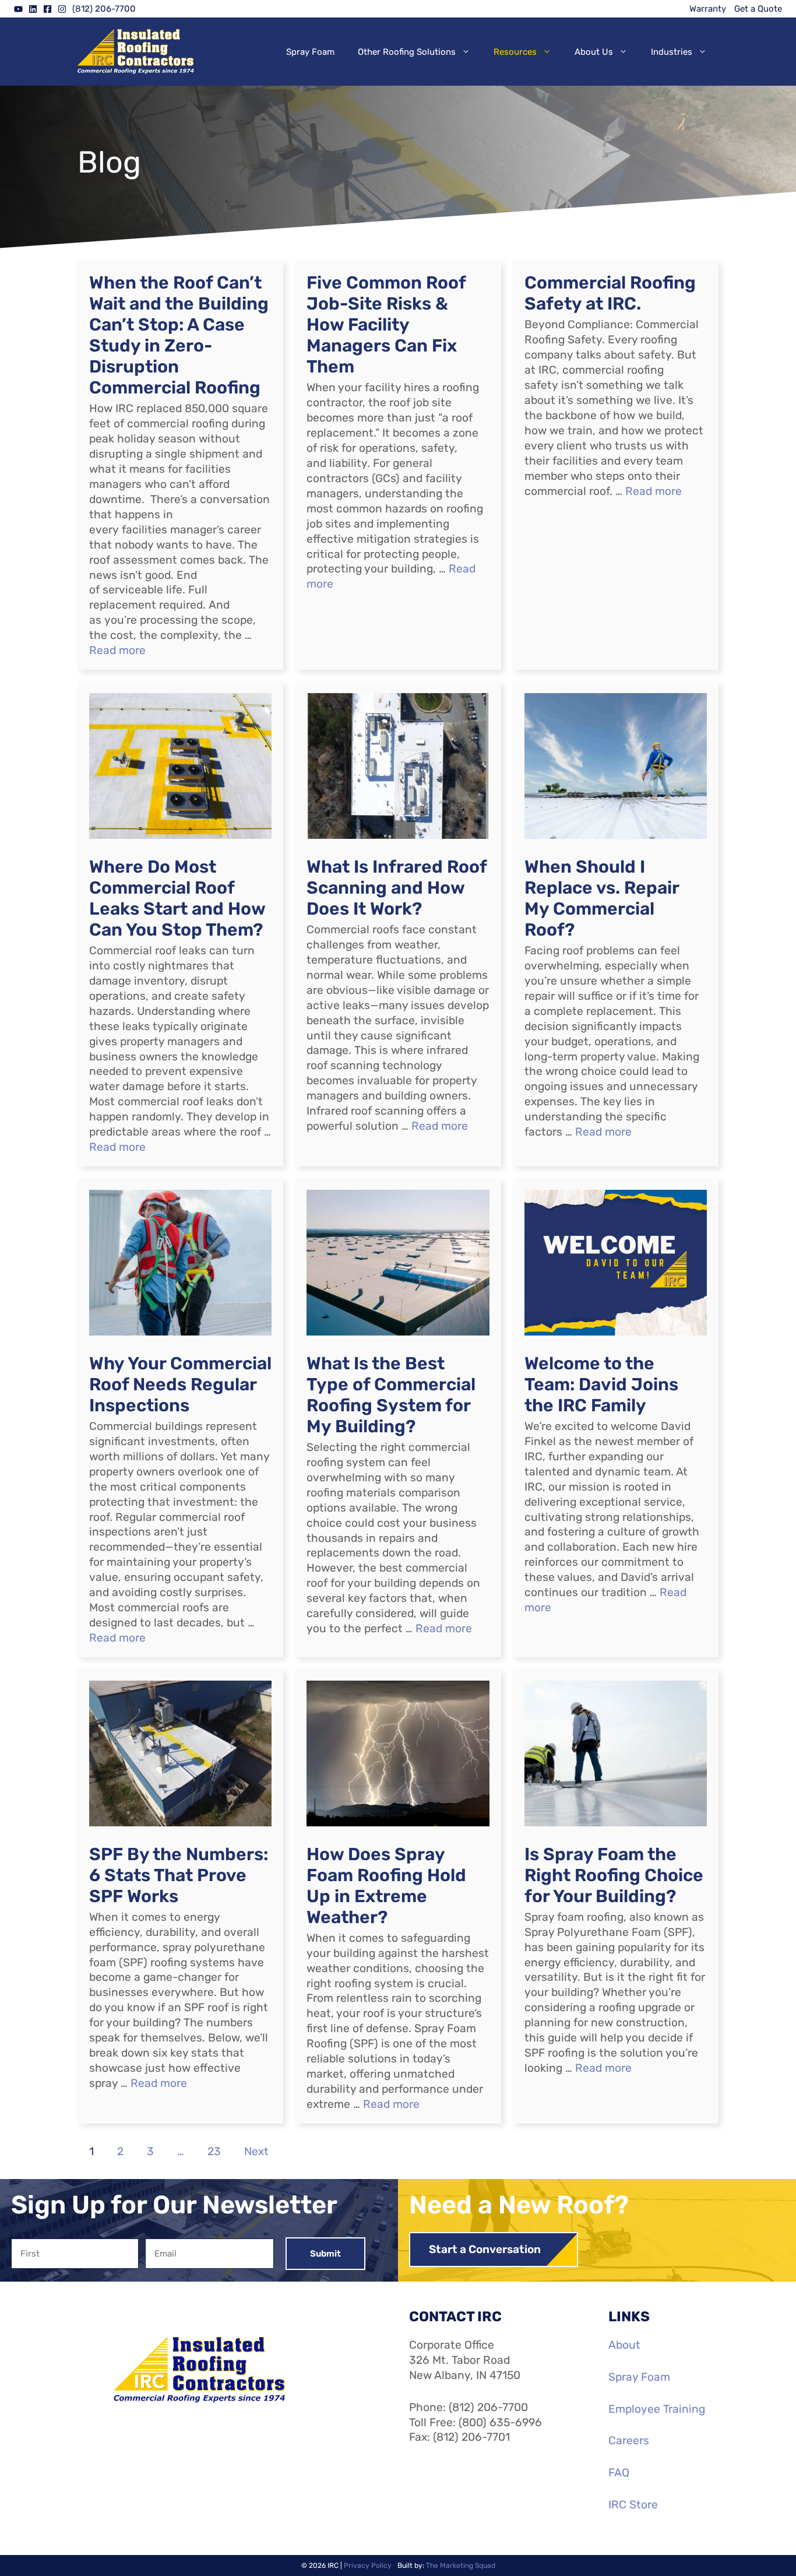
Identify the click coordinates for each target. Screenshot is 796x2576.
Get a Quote (758, 9)
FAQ (619, 2473)
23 (214, 2151)
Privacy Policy (368, 2566)
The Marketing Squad (461, 2566)
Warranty (708, 9)
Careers (629, 2440)
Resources (515, 52)
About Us (594, 52)
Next (256, 2151)
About (624, 2345)
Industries (672, 52)
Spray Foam (310, 52)
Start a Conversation (485, 2249)
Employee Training (657, 2409)
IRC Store (633, 2505)
